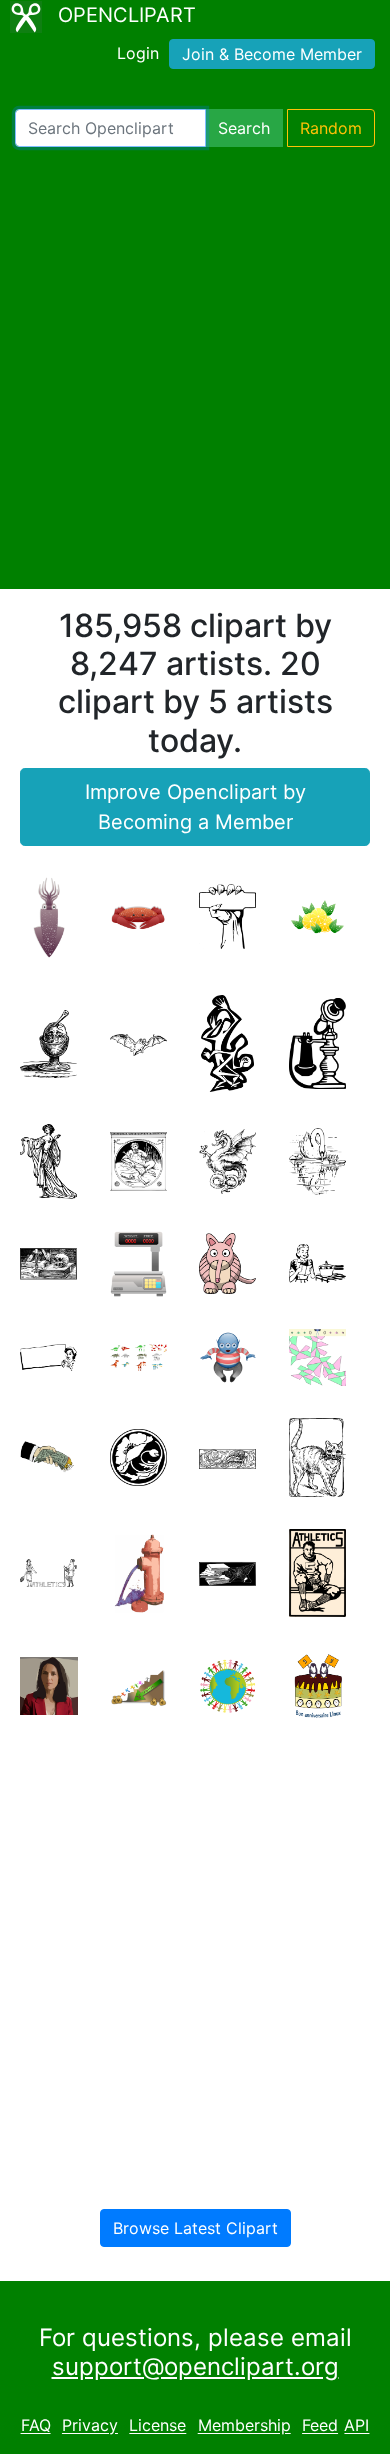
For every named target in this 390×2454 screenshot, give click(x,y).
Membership (244, 2426)
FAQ (36, 2426)
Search (244, 128)
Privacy (90, 2426)
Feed (320, 2426)
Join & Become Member (272, 54)
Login (138, 53)
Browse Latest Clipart (195, 2228)
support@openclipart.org (195, 2366)
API (356, 2426)
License (157, 2426)
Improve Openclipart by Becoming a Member (195, 807)
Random (331, 128)
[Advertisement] (195, 368)
